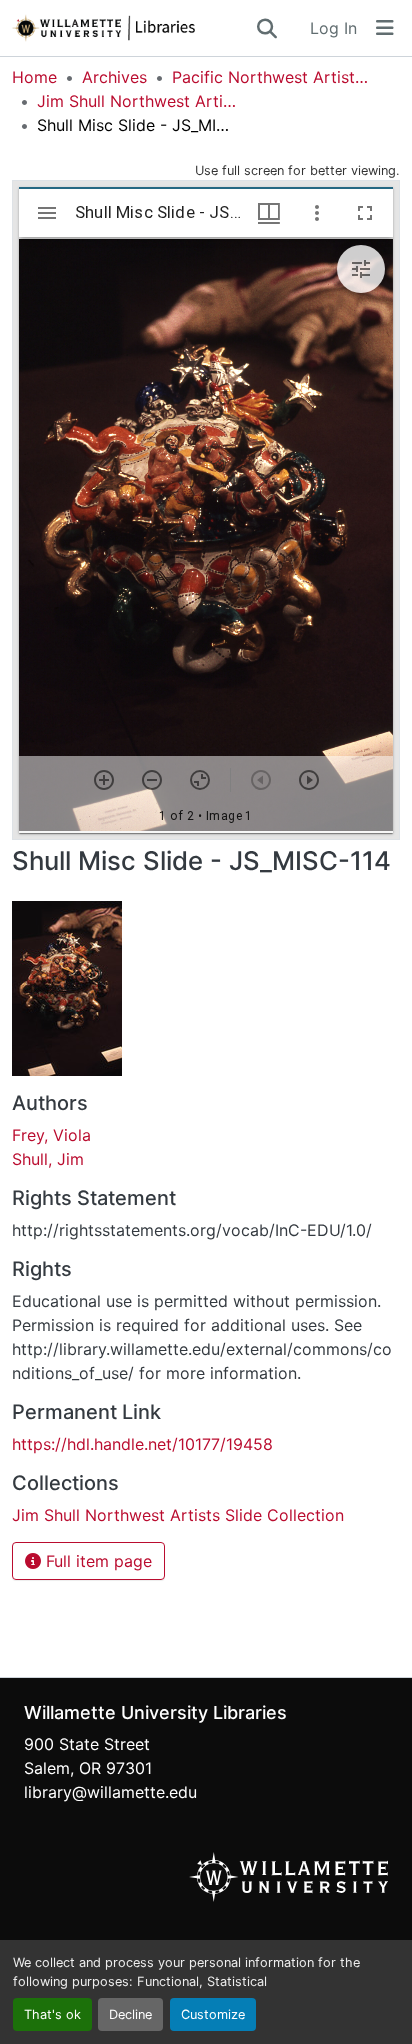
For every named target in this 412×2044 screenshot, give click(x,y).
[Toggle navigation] (385, 28)
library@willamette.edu (110, 1792)
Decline (130, 2014)
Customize (213, 2014)
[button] (133, 28)
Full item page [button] (96, 1561)
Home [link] (34, 77)
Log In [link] (333, 28)
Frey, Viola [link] (51, 1135)
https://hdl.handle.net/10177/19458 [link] (142, 1444)
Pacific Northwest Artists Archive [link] (272, 77)
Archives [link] (114, 77)
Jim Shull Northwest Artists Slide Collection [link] (137, 101)
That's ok (52, 2014)
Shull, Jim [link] (48, 1159)
